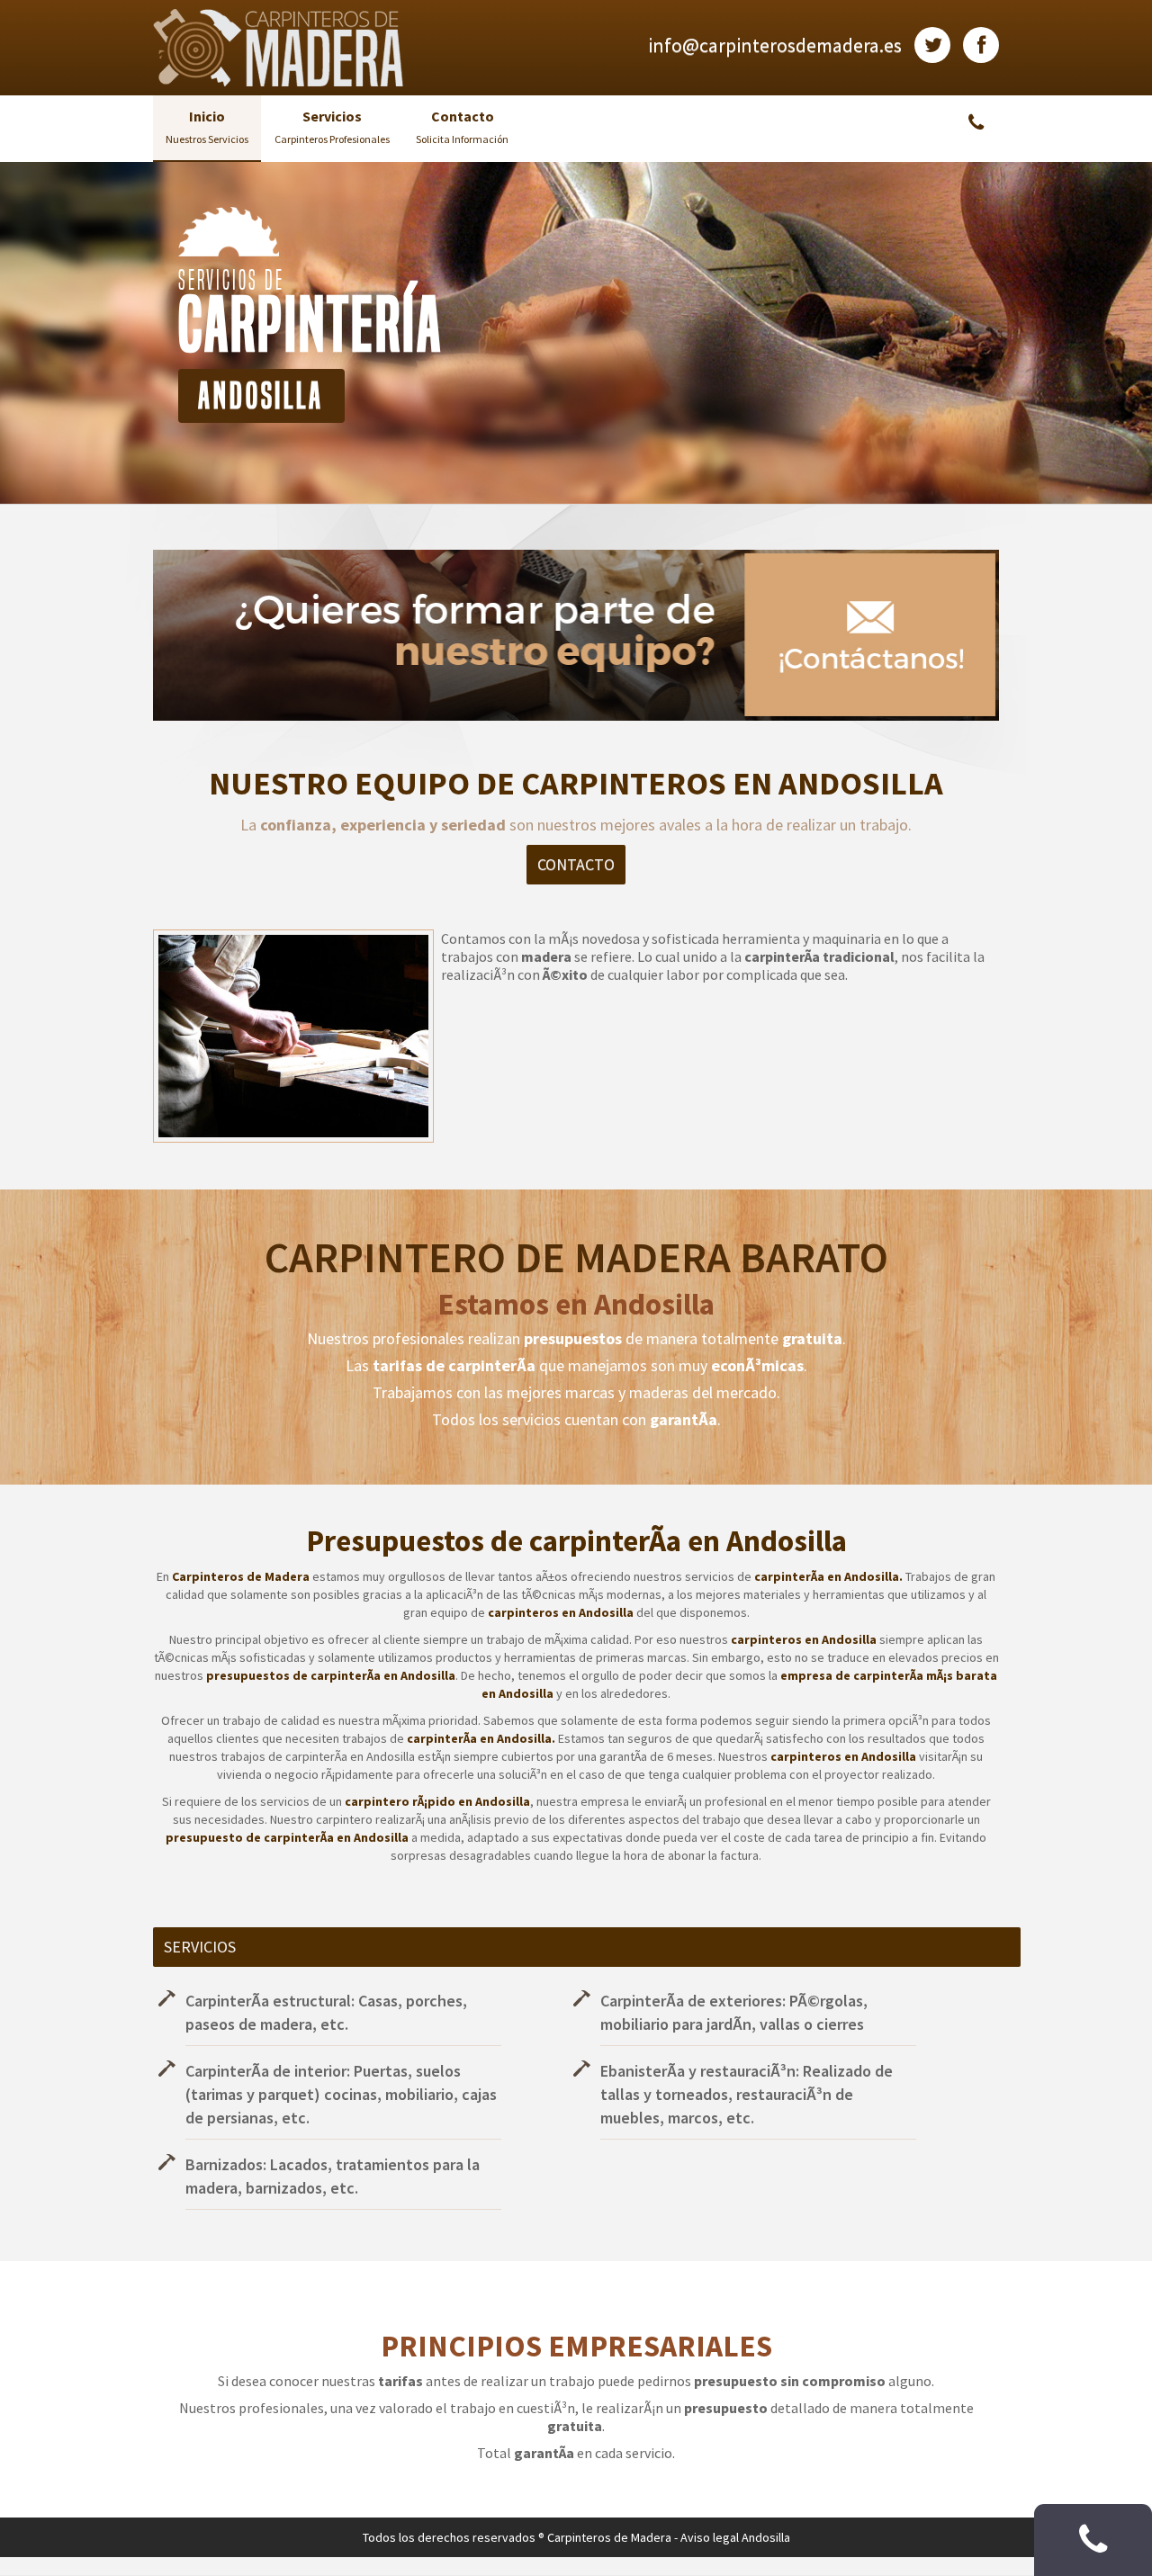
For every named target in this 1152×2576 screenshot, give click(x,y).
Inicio (207, 126)
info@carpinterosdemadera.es (775, 45)
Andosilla (766, 2537)
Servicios (332, 126)
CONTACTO (576, 864)
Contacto (462, 126)
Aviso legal (710, 2537)
